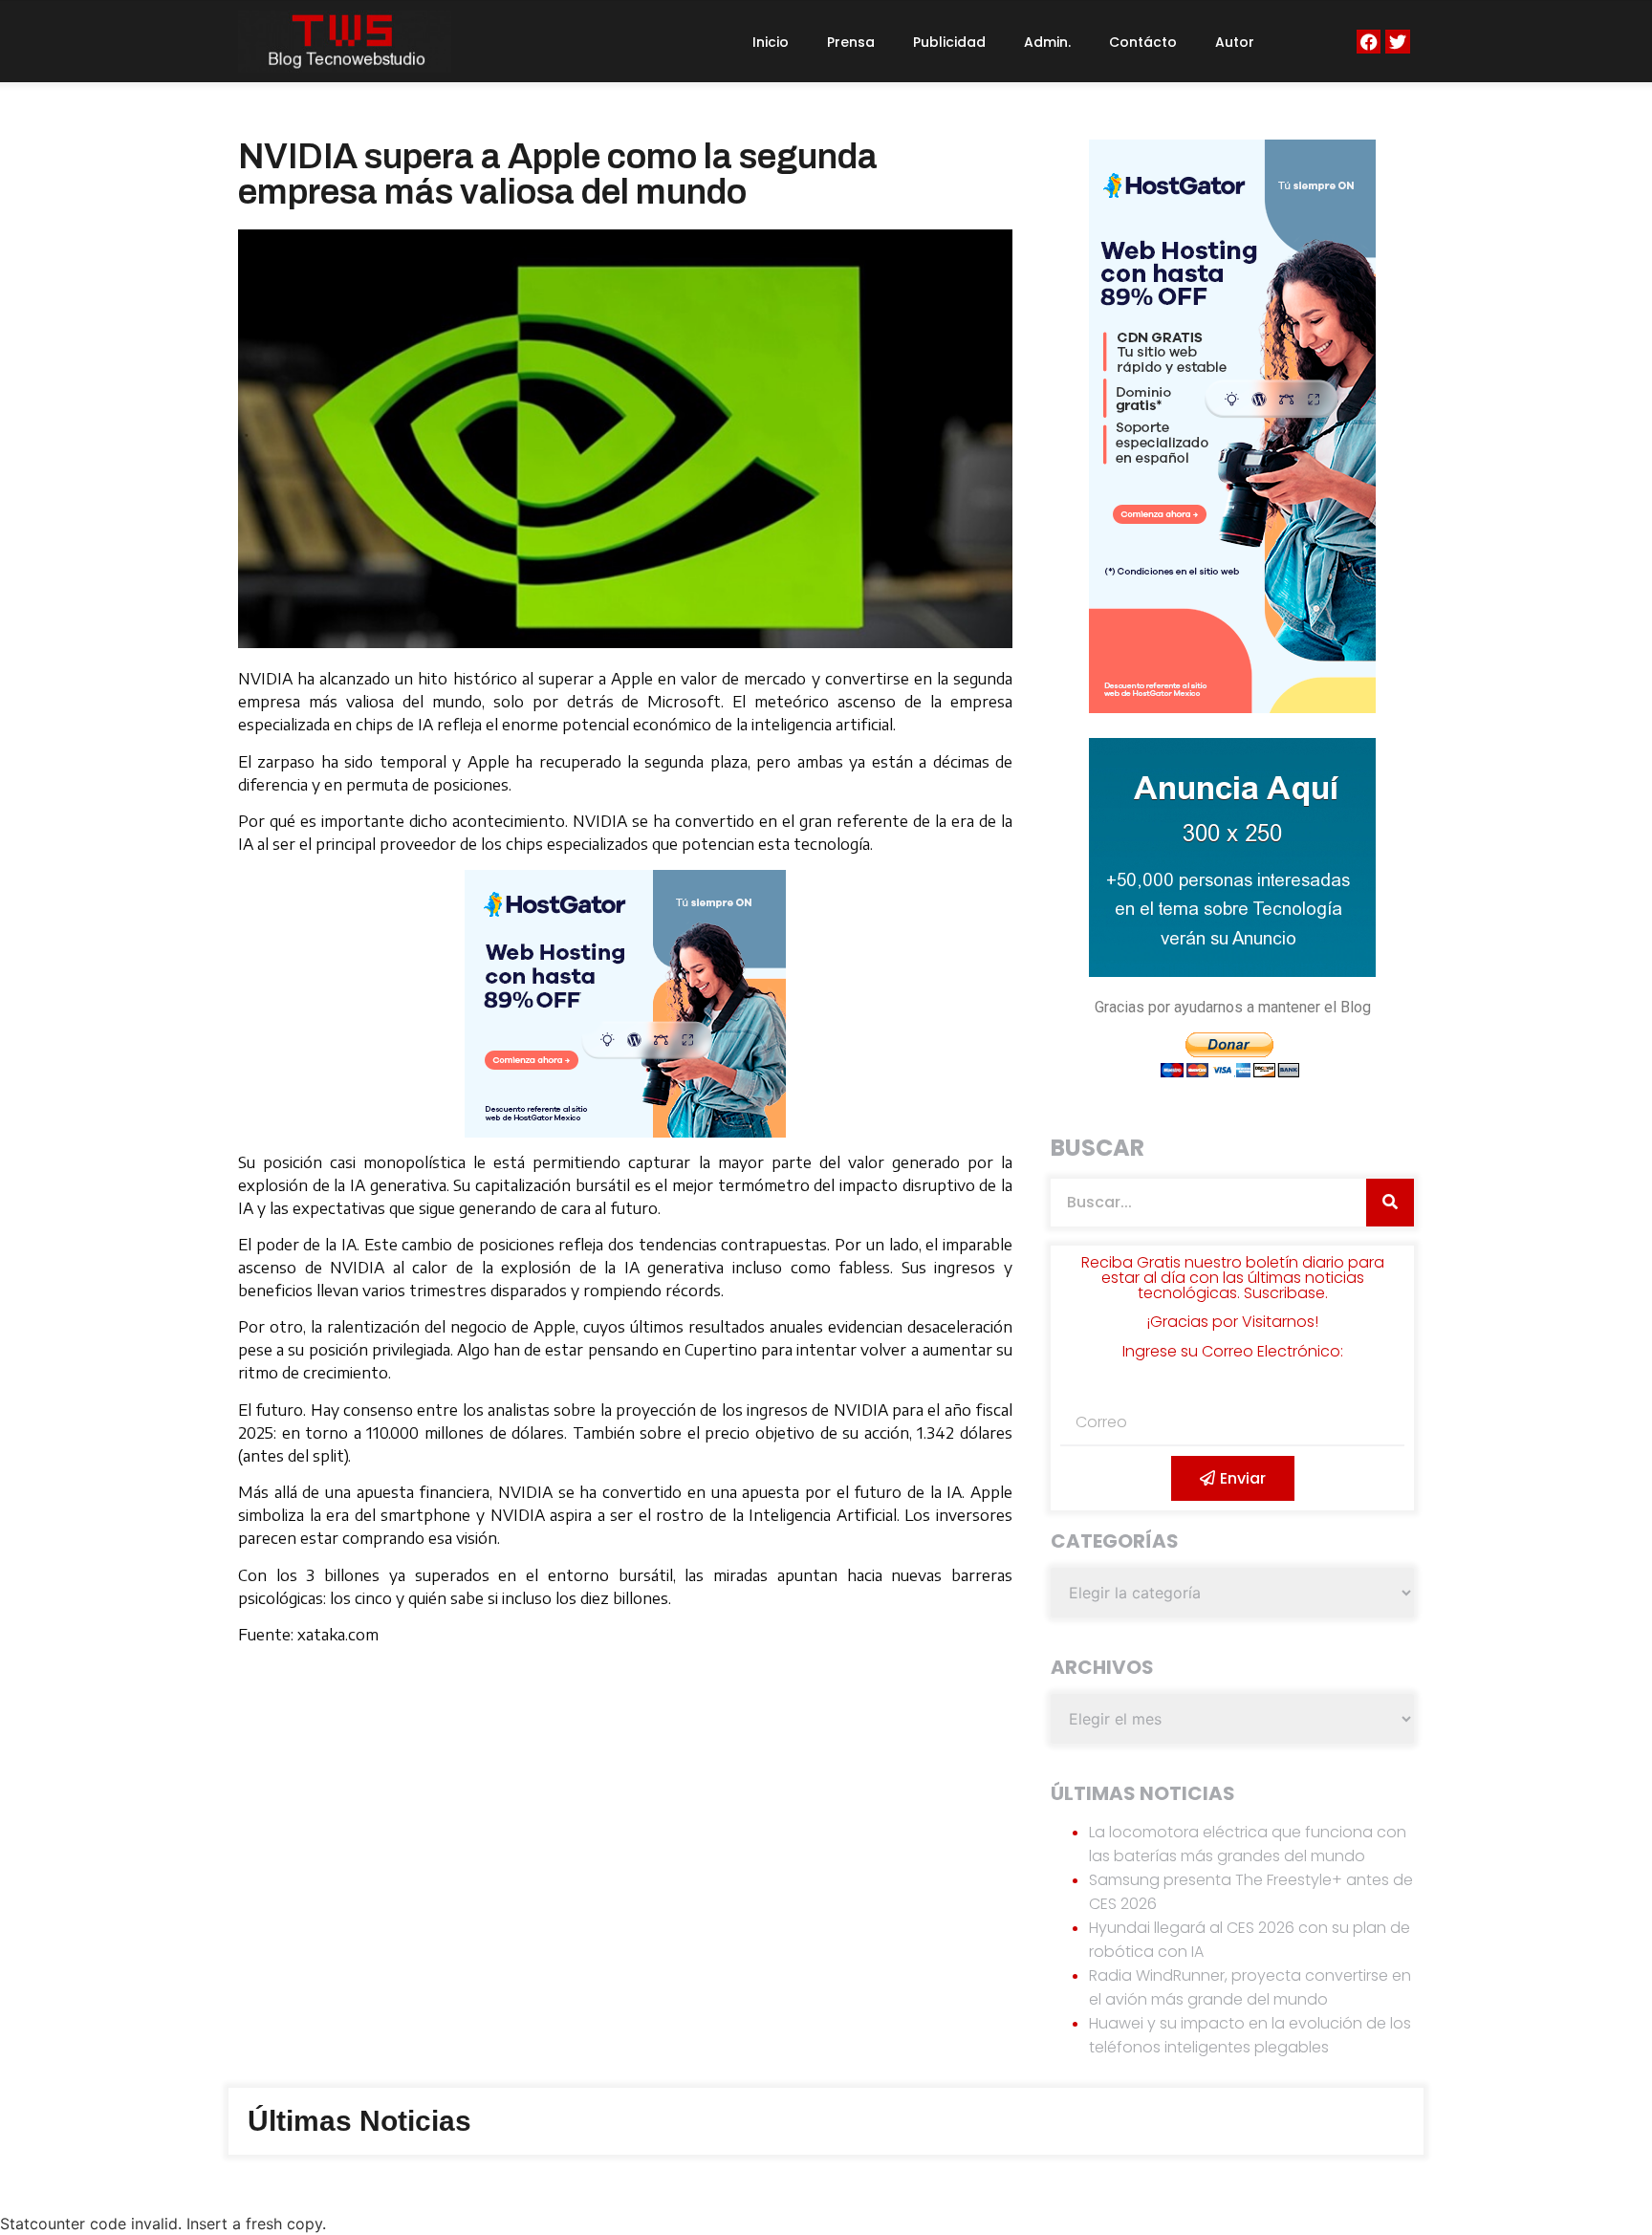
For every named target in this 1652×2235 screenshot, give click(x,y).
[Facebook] (1369, 42)
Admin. (1047, 42)
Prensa (851, 42)
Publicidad (949, 42)
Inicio (771, 42)
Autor (1235, 42)
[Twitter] (1397, 42)
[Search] (1390, 1203)
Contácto (1143, 42)
